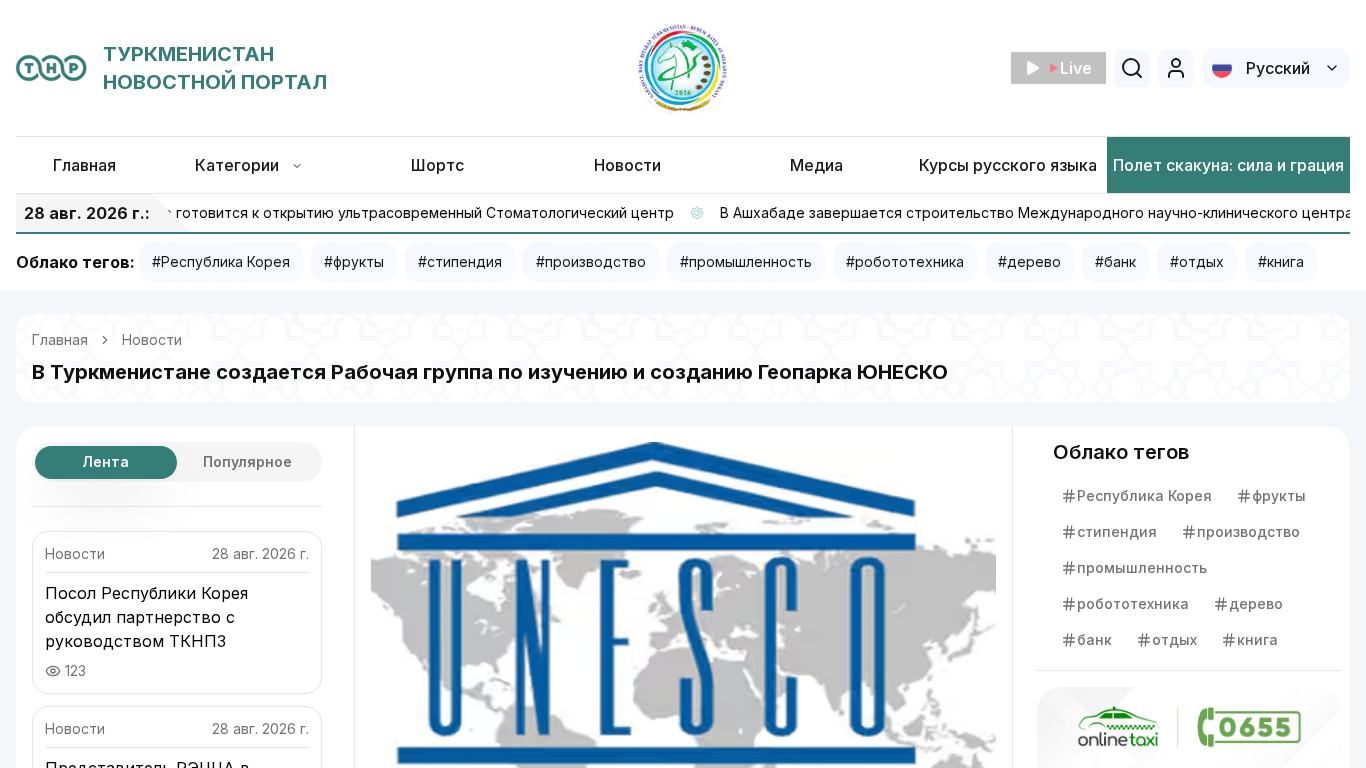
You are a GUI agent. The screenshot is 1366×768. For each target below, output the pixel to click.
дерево (1256, 603)
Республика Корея (1144, 495)
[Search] (1132, 68)
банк (1094, 639)
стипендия (1117, 531)
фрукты (1279, 495)
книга (1257, 639)
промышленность (1142, 567)
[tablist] (177, 462)
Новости (152, 339)
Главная (60, 339)
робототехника (1133, 603)
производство (1248, 531)
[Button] (1176, 68)
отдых (1174, 639)
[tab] (106, 462)
